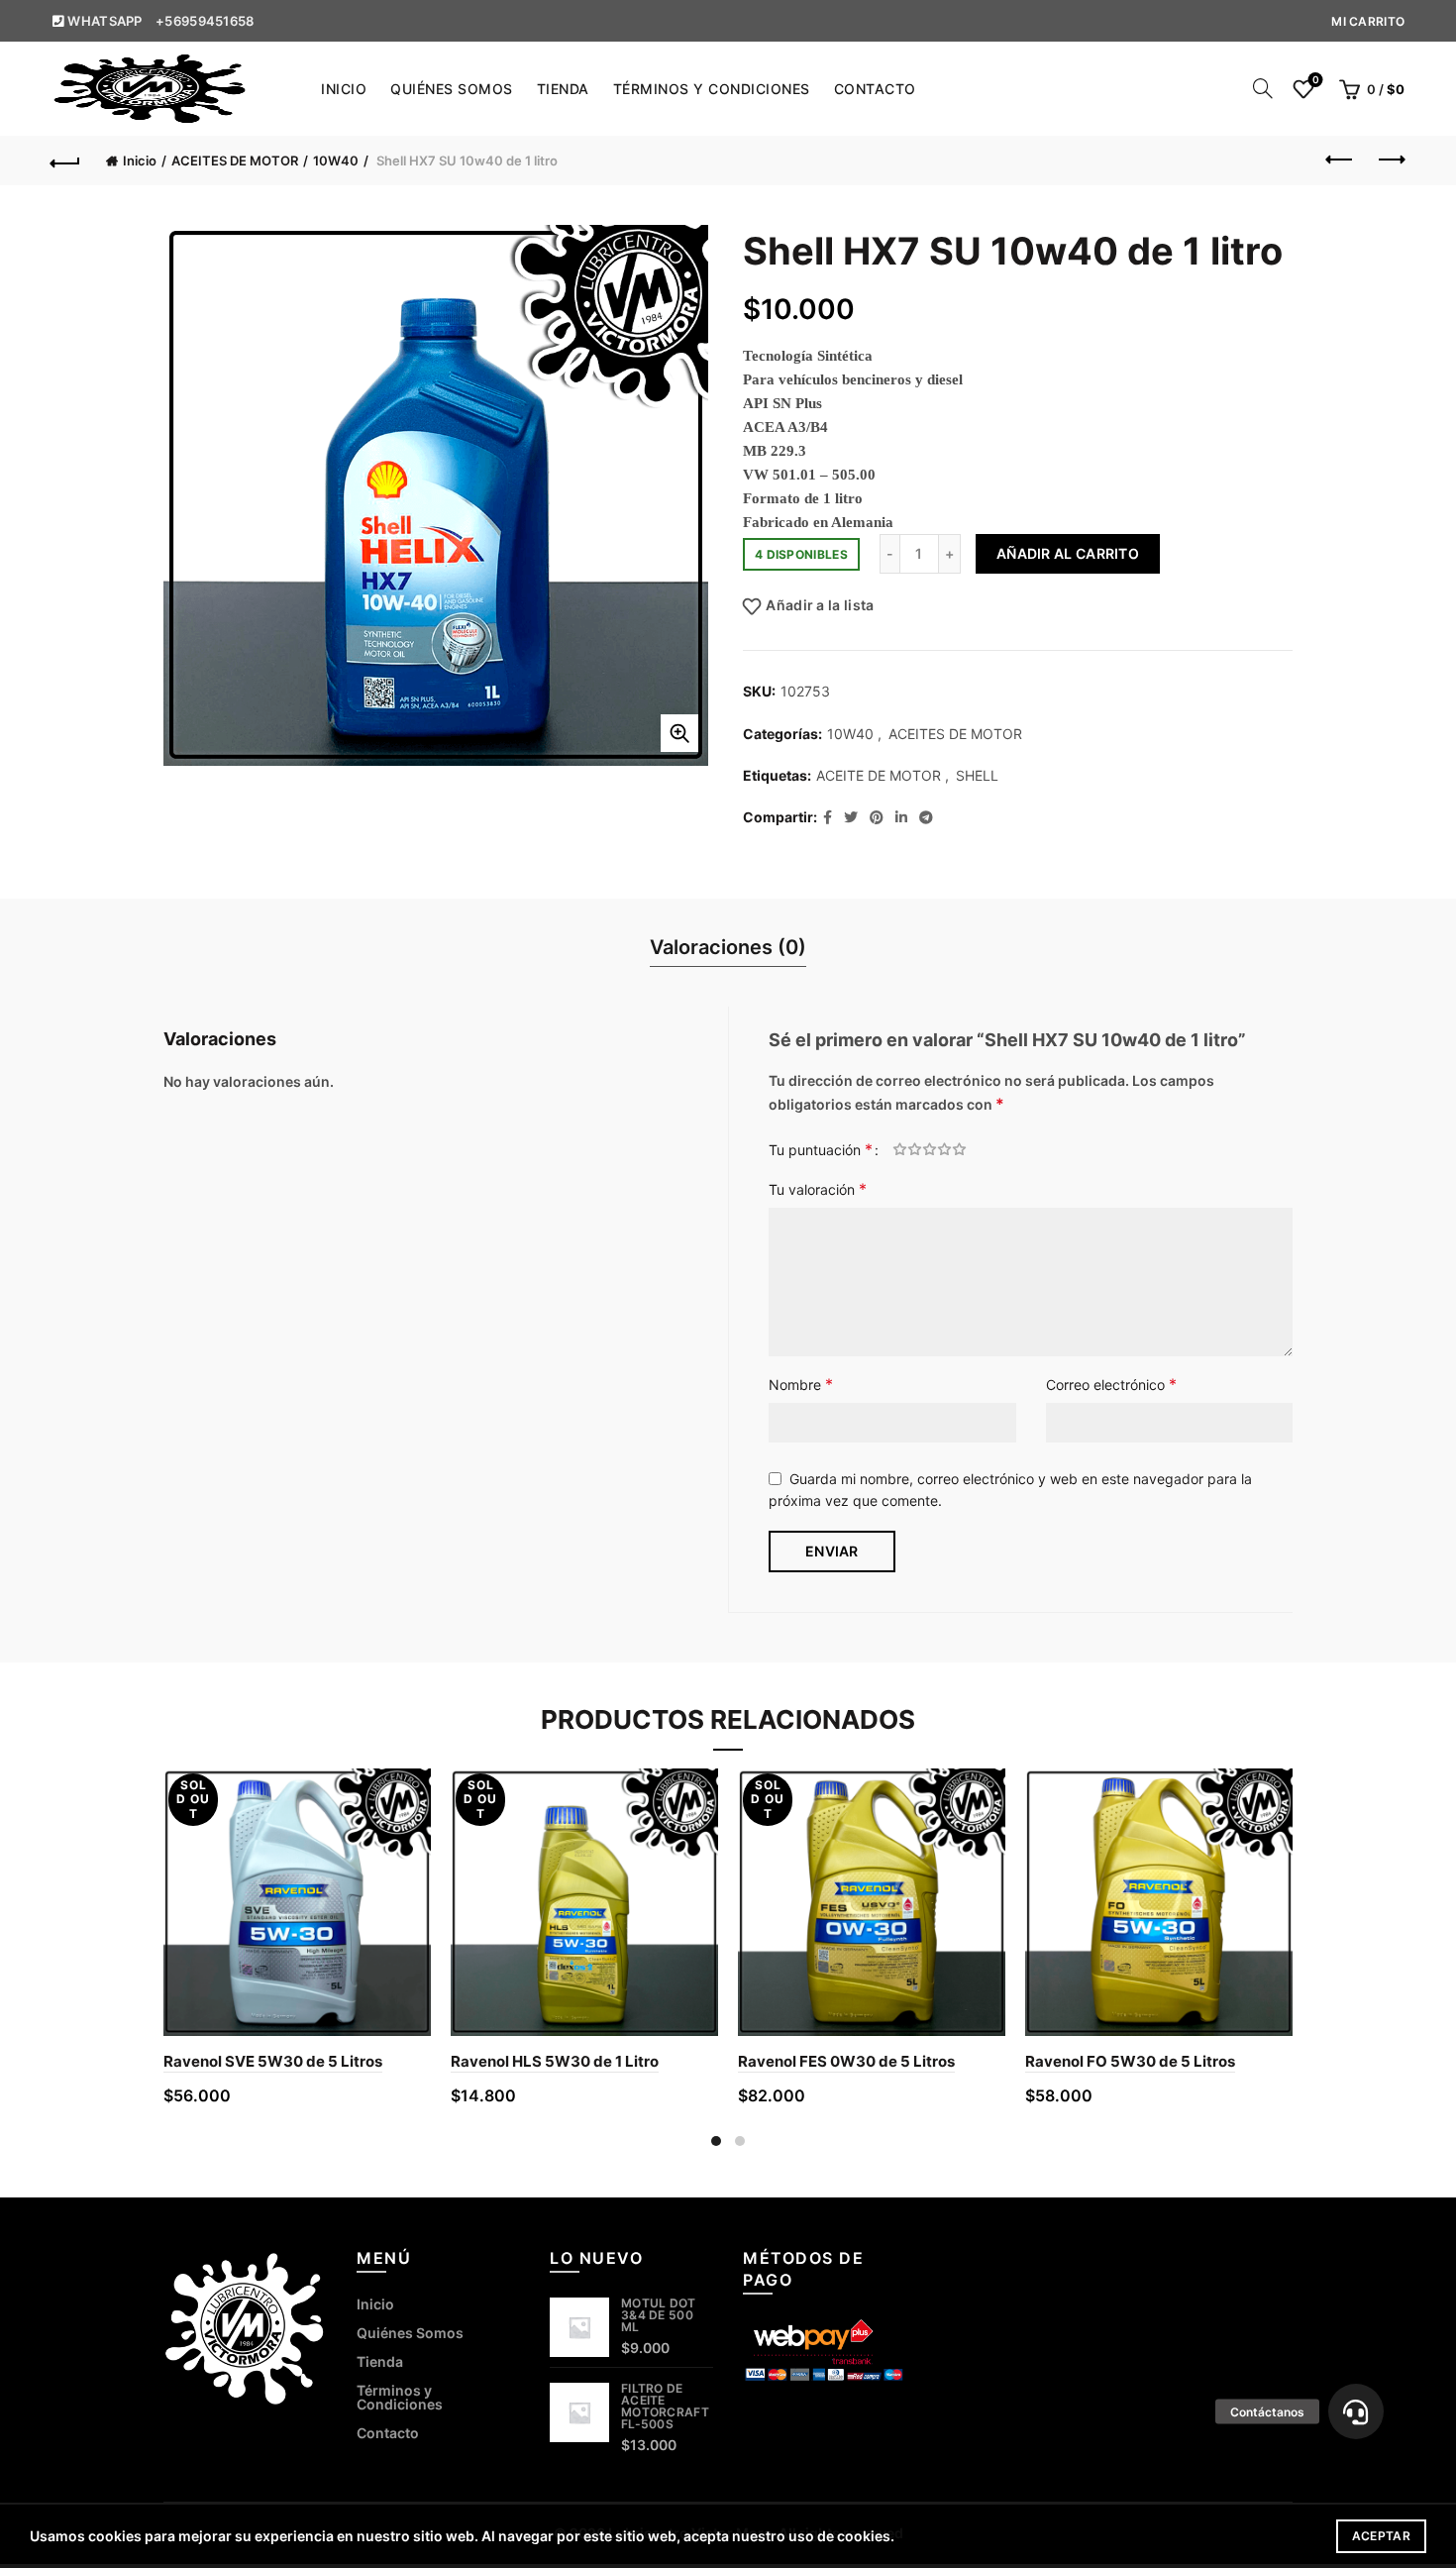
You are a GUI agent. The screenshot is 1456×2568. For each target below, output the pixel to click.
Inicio (344, 89)
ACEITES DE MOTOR (235, 160)
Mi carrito (1368, 21)
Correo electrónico (1111, 1384)
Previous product (1340, 160)
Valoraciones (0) (728, 947)
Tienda (563, 89)
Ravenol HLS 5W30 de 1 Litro (555, 2061)
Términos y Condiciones (712, 89)
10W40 (336, 160)
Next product (1390, 160)
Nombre (801, 1384)
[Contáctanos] (1356, 2411)
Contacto (875, 89)
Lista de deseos (1315, 80)
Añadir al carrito (1068, 553)
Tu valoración (818, 1189)
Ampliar (679, 733)
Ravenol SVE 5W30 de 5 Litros (273, 2061)
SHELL (977, 775)
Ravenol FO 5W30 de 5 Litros (1130, 2061)
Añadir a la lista (820, 606)
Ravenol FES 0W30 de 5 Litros (846, 2061)
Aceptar (1381, 2536)
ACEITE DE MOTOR (879, 775)
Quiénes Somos (452, 89)
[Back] (66, 160)
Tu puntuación (821, 1149)
